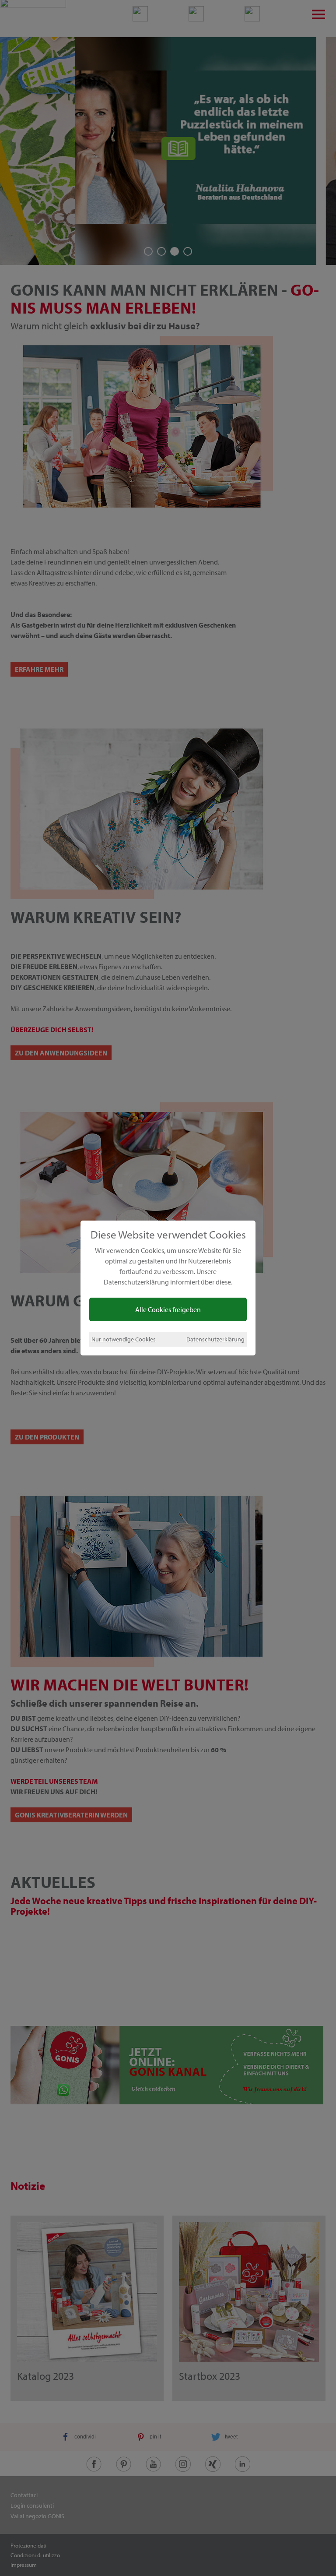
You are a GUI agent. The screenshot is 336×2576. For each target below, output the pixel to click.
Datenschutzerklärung (215, 1339)
